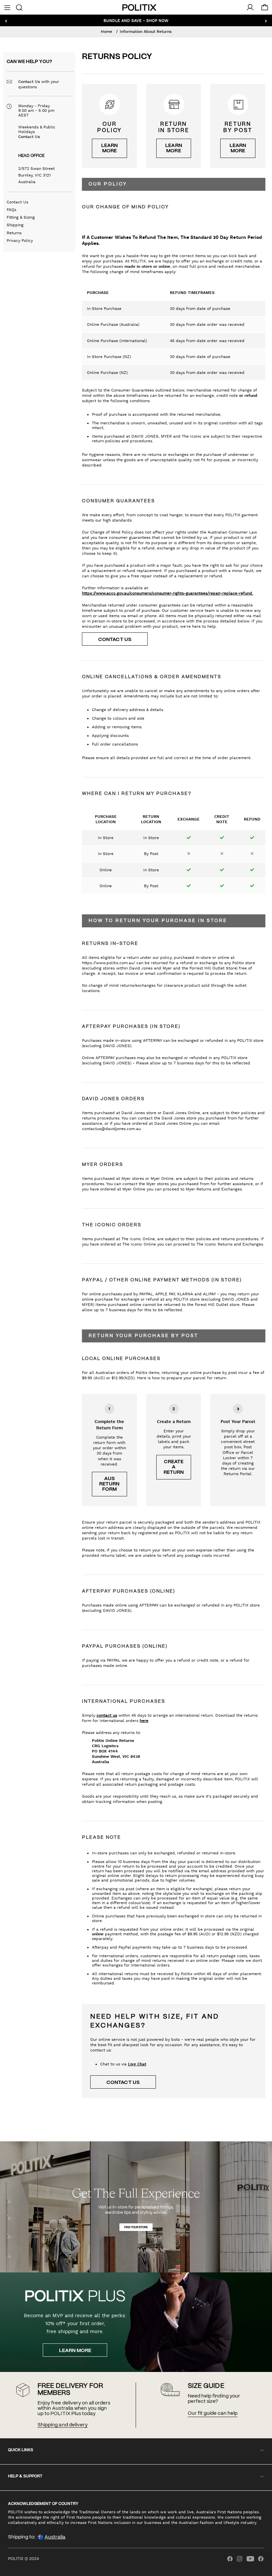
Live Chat (137, 2064)
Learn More (75, 2351)
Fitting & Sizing (21, 217)
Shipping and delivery (62, 2425)
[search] (19, 7)
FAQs (11, 210)
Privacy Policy (20, 241)
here (144, 1721)
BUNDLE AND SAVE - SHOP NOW (136, 20)
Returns (14, 233)
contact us (107, 1715)
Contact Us (115, 640)
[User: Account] (250, 7)
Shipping (15, 225)
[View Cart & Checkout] (265, 9)
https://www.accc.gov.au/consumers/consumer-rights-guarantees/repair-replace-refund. (168, 593)
